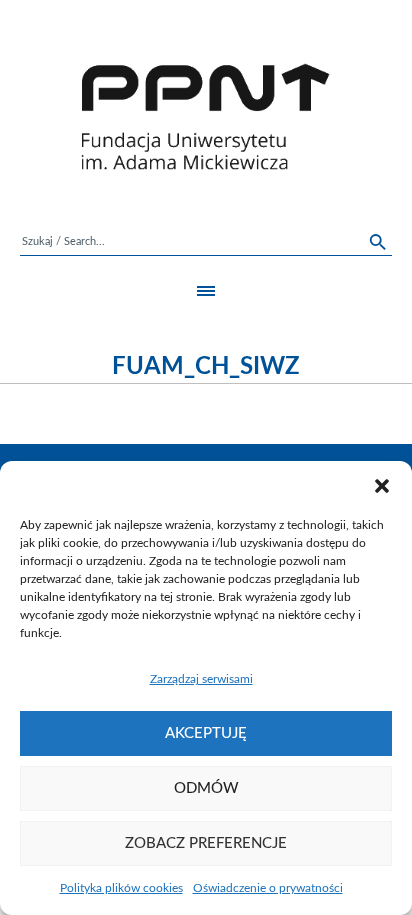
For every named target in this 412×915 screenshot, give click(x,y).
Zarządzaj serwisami (201, 679)
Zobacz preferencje (206, 843)
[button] (382, 486)
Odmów (206, 788)
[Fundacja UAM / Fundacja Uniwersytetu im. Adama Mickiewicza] (206, 116)
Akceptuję (206, 733)
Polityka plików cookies (121, 888)
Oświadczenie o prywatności (268, 888)
